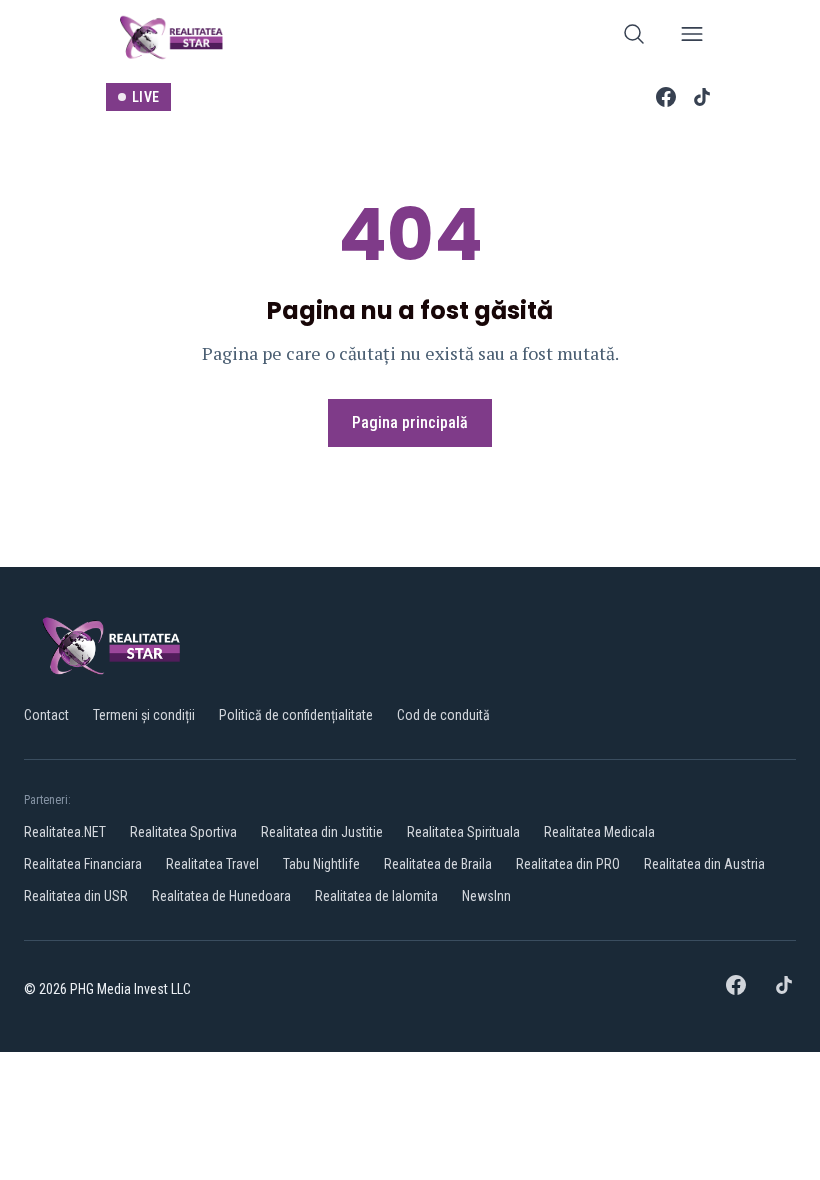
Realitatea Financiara (83, 864)
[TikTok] (702, 97)
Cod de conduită (443, 715)
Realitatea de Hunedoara (221, 896)
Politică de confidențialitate (296, 715)
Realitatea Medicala (599, 832)
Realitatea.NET (65, 832)
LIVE (145, 97)
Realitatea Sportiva (183, 832)
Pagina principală (410, 422)
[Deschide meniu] (692, 37)
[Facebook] (666, 97)
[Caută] (634, 37)
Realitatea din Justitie (322, 832)
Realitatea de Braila (438, 864)
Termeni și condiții (144, 715)
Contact (46, 715)
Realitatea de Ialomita (376, 896)
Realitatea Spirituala (463, 832)
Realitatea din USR (76, 896)
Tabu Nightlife (321, 864)
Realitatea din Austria (704, 864)
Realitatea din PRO (568, 864)
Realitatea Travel (212, 864)
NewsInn (486, 896)
